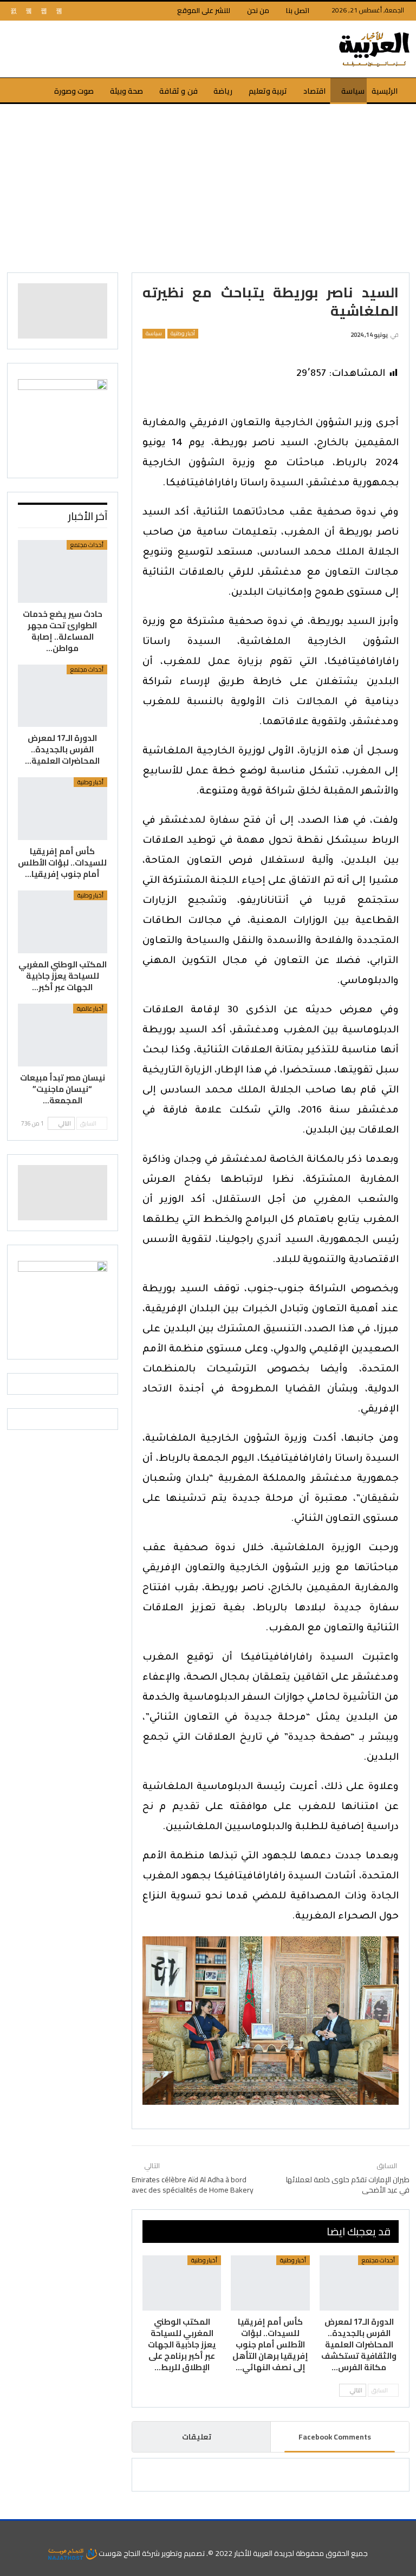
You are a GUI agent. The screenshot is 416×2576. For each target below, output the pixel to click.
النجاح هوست (119, 2553)
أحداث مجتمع (378, 2260)
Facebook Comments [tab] (335, 2437)
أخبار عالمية (90, 1009)
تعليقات (197, 2437)
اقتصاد (314, 91)
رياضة (223, 91)
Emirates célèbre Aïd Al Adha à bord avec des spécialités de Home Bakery (193, 2185)
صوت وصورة (74, 91)
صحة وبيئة (126, 91)
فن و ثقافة (178, 91)
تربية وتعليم (268, 91)
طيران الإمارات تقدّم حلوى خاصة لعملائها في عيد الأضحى (348, 2185)
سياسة (353, 91)
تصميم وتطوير (183, 2553)
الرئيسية (385, 91)
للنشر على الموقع (204, 10)
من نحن (258, 10)
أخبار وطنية (183, 334)
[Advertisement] (208, 185)
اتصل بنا (298, 10)
